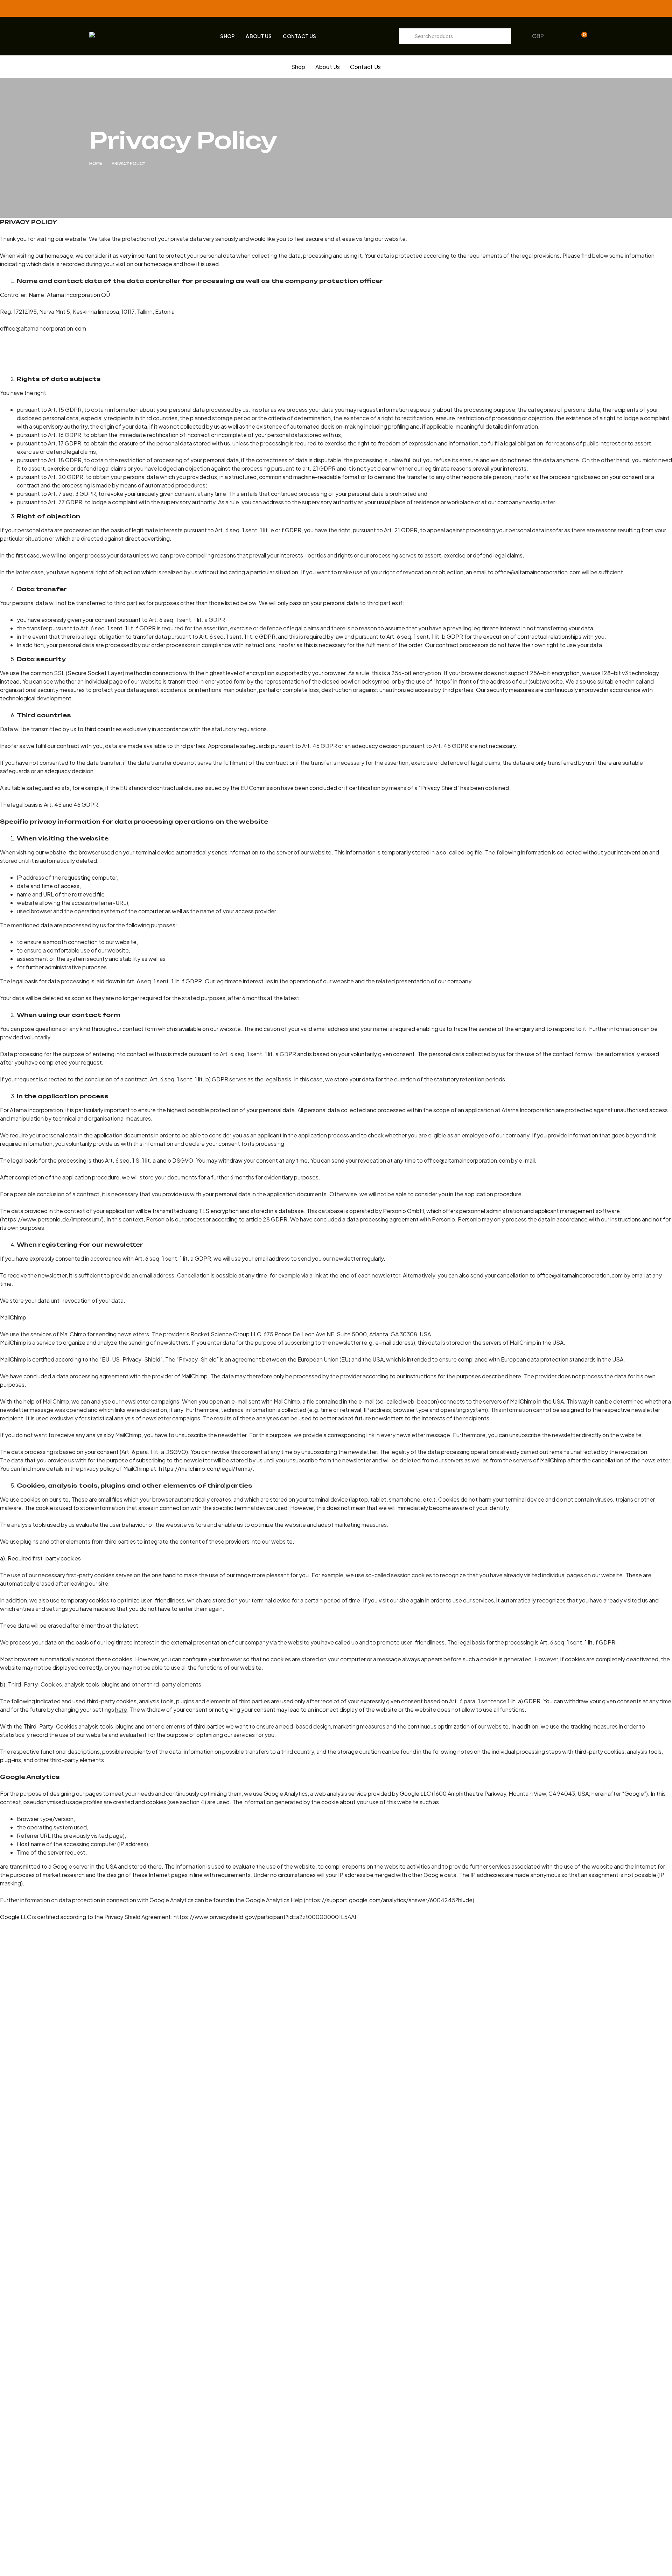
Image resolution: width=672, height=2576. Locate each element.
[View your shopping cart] (575, 36)
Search (407, 36)
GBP (538, 36)
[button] (541, 36)
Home (96, 163)
